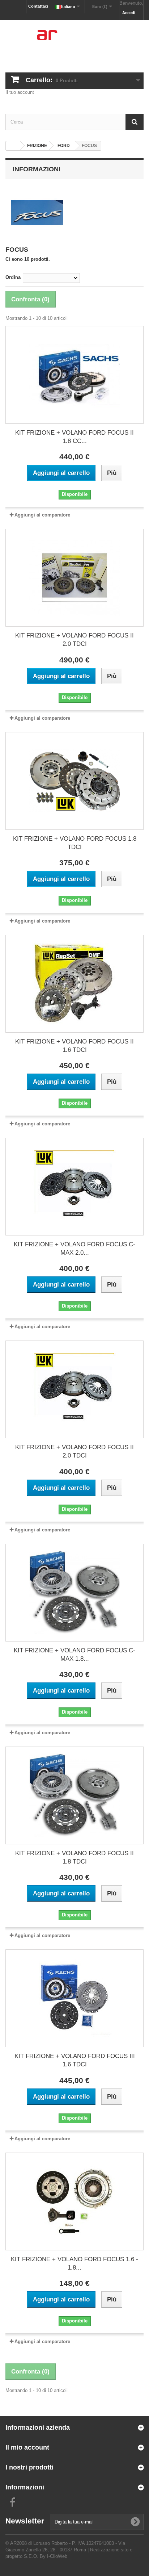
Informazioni (37, 169)
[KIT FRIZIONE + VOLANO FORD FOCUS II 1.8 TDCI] (74, 1795)
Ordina (13, 277)
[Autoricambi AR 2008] (74, 40)
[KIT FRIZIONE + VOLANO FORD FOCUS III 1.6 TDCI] (74, 1998)
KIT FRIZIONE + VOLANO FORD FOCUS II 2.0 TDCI (74, 640)
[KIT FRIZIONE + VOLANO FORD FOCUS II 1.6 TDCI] (74, 984)
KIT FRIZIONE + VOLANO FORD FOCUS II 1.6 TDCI (74, 1046)
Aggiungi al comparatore (42, 515)
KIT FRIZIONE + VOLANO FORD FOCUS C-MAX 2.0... (74, 1249)
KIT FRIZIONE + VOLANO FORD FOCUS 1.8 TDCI (75, 843)
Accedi (129, 13)
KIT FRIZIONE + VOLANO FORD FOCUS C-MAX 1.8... (74, 1655)
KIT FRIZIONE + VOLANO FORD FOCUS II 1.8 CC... (74, 437)
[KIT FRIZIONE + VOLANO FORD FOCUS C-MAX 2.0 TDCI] (74, 1187)
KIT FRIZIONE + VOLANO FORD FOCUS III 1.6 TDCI (75, 2060)
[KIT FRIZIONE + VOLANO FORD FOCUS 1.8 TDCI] (74, 781)
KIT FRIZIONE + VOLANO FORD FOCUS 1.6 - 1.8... (74, 2263)
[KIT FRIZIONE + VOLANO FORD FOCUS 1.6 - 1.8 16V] (74, 2201)
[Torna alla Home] (13, 146)
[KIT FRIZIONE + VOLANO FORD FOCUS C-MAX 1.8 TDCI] (74, 1593)
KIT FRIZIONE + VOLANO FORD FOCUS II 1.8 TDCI (74, 1857)
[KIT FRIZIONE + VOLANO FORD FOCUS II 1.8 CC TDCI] (74, 375)
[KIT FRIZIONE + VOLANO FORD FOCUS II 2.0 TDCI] (74, 578)
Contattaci (38, 6)
